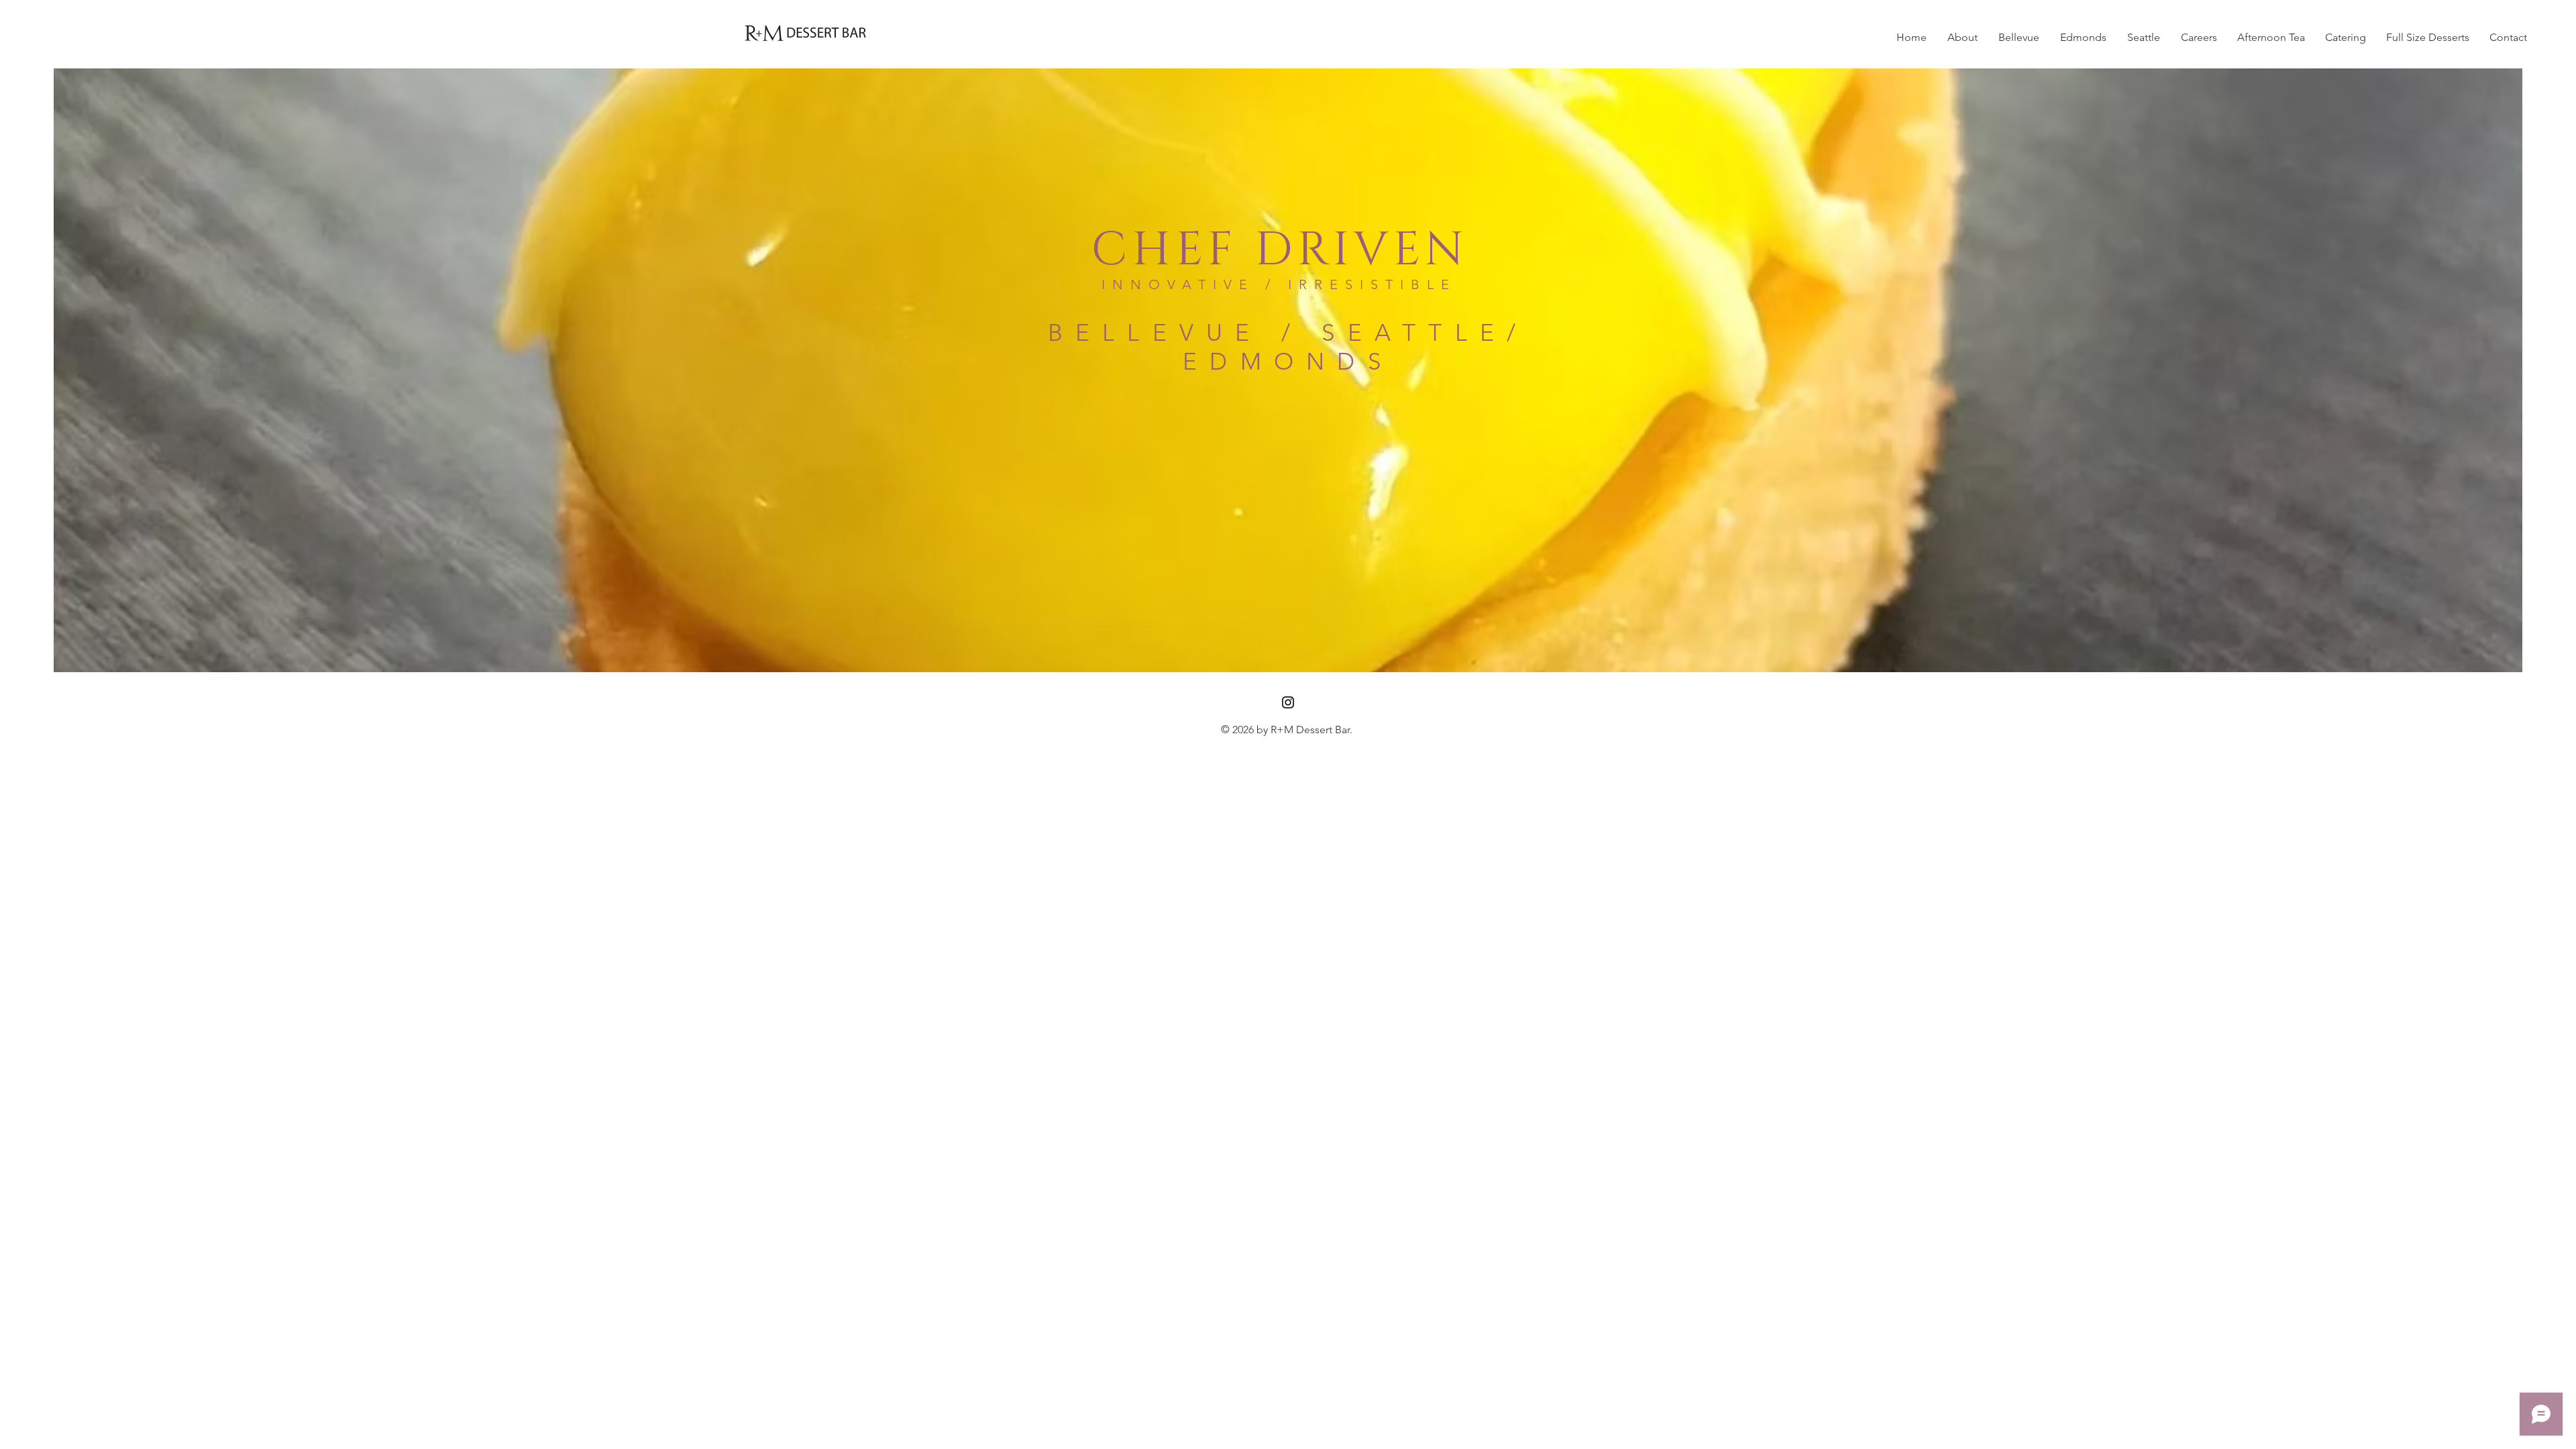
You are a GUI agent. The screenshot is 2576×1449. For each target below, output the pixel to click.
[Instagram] (1288, 702)
